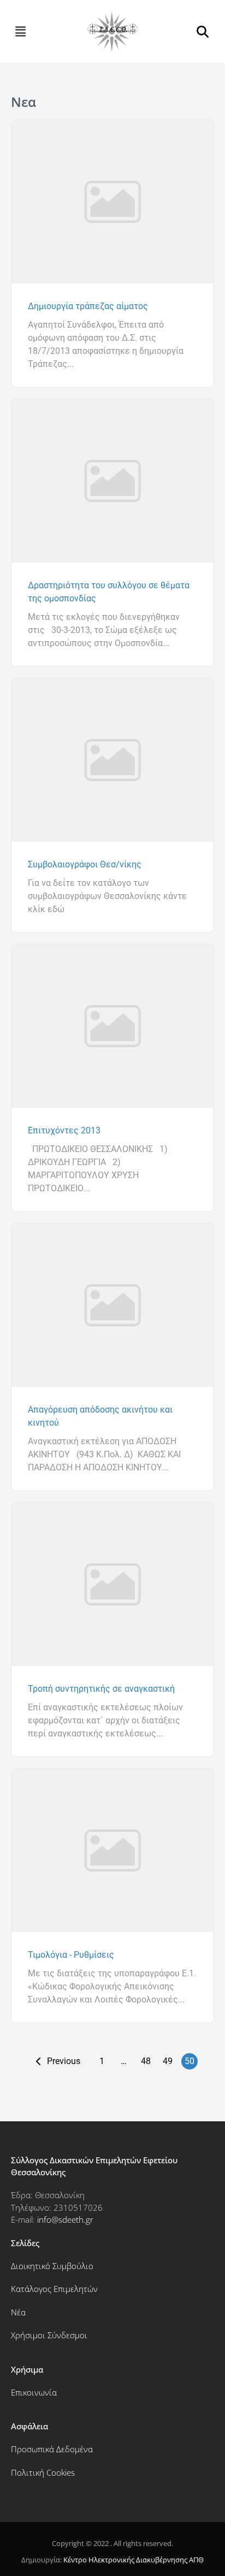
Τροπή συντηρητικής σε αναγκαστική (101, 1689)
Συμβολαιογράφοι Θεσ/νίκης (85, 864)
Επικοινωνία (34, 2392)
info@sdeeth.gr (65, 2219)
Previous (64, 2061)
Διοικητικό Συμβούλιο (52, 2266)
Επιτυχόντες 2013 (64, 1130)
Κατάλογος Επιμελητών (54, 2289)
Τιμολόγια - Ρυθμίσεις (71, 1955)
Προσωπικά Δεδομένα (52, 2449)
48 (146, 2061)
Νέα (18, 2312)
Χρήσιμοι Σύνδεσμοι (49, 2335)
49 (168, 2061)
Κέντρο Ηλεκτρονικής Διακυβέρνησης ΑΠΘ (134, 2560)
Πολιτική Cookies (43, 2472)
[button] (20, 31)
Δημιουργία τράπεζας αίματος (88, 306)
